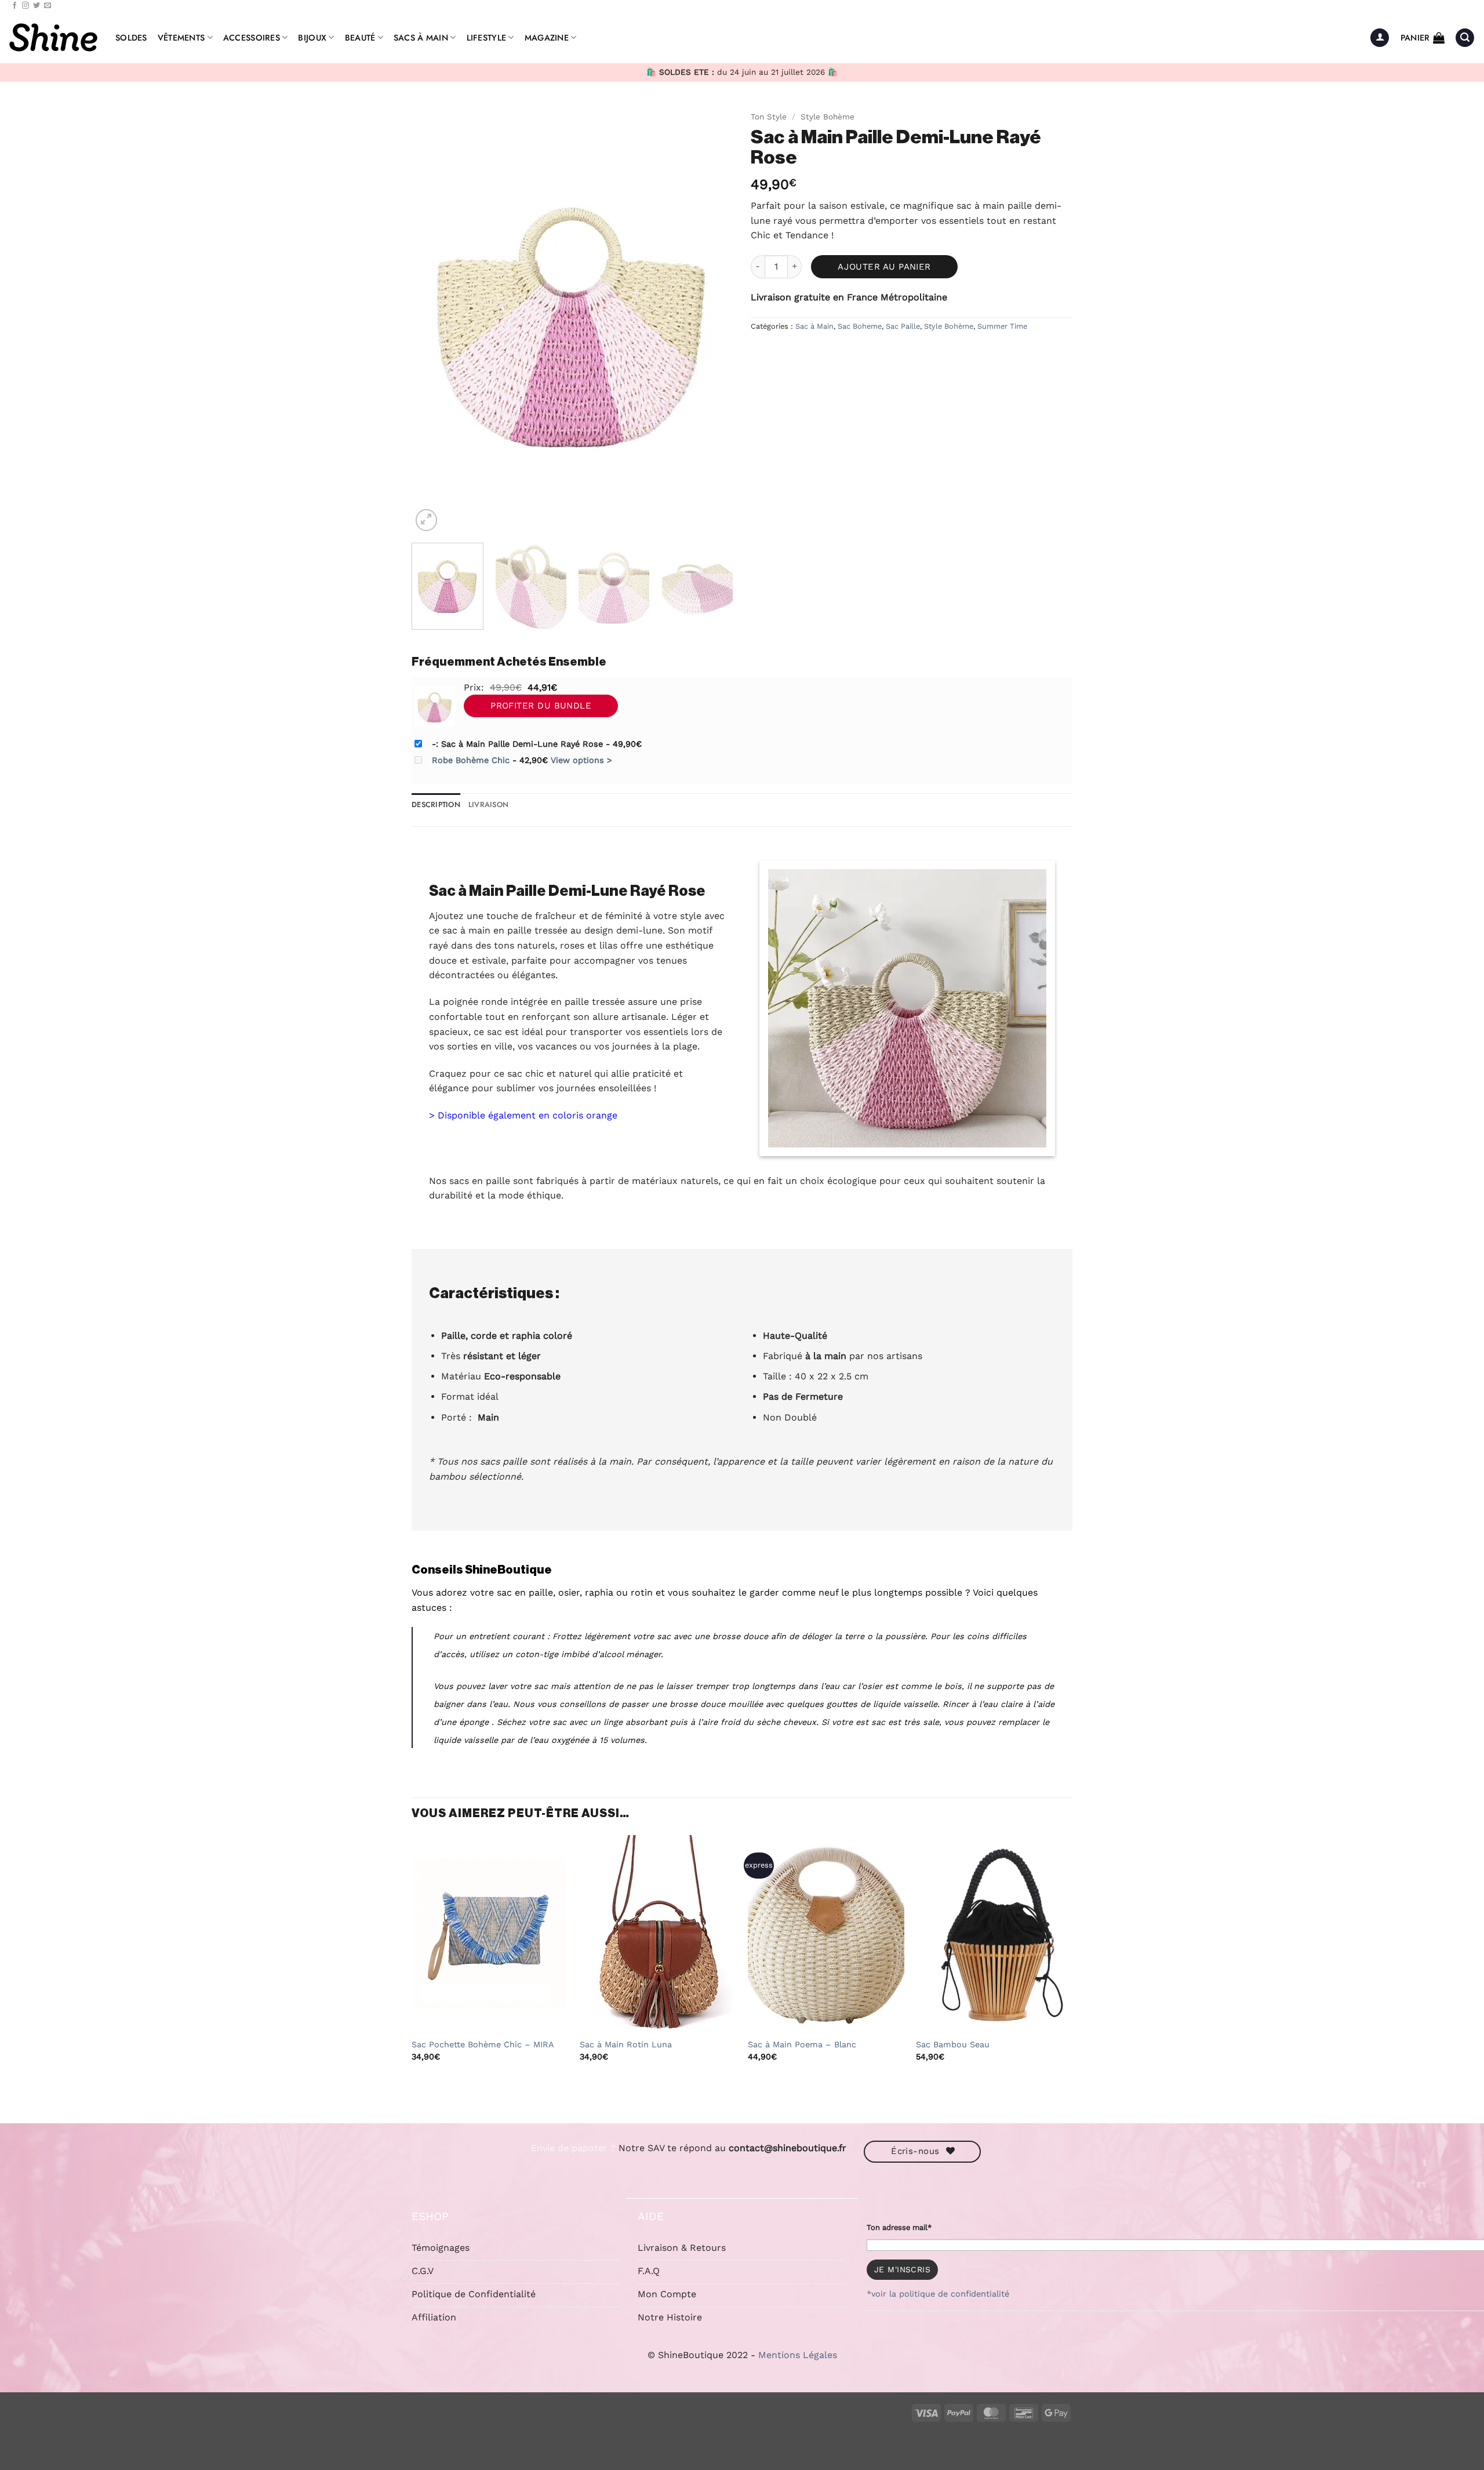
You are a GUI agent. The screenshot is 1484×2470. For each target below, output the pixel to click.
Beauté (360, 38)
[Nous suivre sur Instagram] (26, 6)
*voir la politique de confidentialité (938, 2294)
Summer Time (1002, 326)
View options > (581, 760)
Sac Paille (903, 326)
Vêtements (181, 38)
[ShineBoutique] (53, 38)
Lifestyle (487, 38)
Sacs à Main (421, 38)
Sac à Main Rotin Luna (626, 2044)
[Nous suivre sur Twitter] (37, 6)
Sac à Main (814, 326)
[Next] (712, 319)
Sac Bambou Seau (953, 2044)
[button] (1380, 38)
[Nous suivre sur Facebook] (14, 6)
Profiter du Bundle (541, 706)
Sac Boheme (860, 326)
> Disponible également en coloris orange (523, 1115)
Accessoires (252, 38)
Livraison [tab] (488, 804)
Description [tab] (436, 804)
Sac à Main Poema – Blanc (802, 2044)
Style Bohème (828, 117)
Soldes (131, 38)
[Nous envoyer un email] (48, 6)
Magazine (547, 38)
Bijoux (312, 38)
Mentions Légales (798, 2355)
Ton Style (769, 117)
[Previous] (432, 319)
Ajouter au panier (884, 267)
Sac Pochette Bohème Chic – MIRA (483, 2044)
